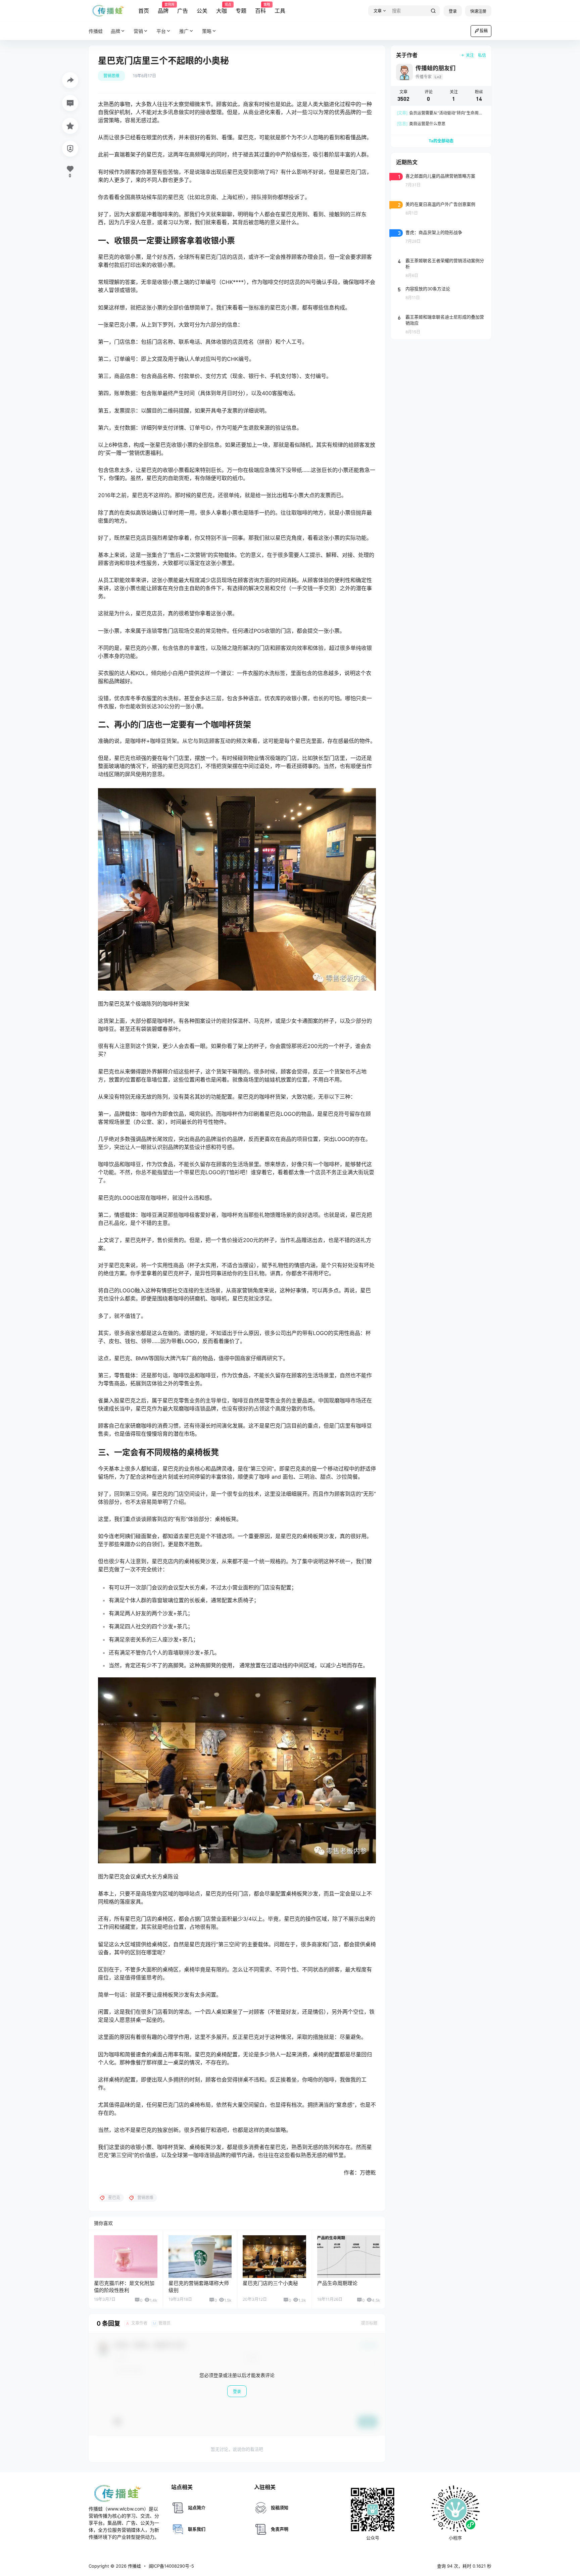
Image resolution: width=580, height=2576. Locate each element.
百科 (260, 8)
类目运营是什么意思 (421, 124)
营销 (138, 31)
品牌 (163, 8)
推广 (184, 31)
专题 (241, 11)
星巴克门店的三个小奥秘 (270, 2283)
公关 (202, 11)
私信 (482, 55)
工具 (280, 11)
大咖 (222, 8)
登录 (453, 11)
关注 (470, 55)
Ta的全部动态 (441, 141)
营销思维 (111, 76)
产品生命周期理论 (337, 2283)
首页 (144, 11)
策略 (207, 31)
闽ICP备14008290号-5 (171, 2566)
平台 (161, 31)
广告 (183, 11)
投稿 (484, 31)
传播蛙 (134, 2566)
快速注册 (478, 11)
